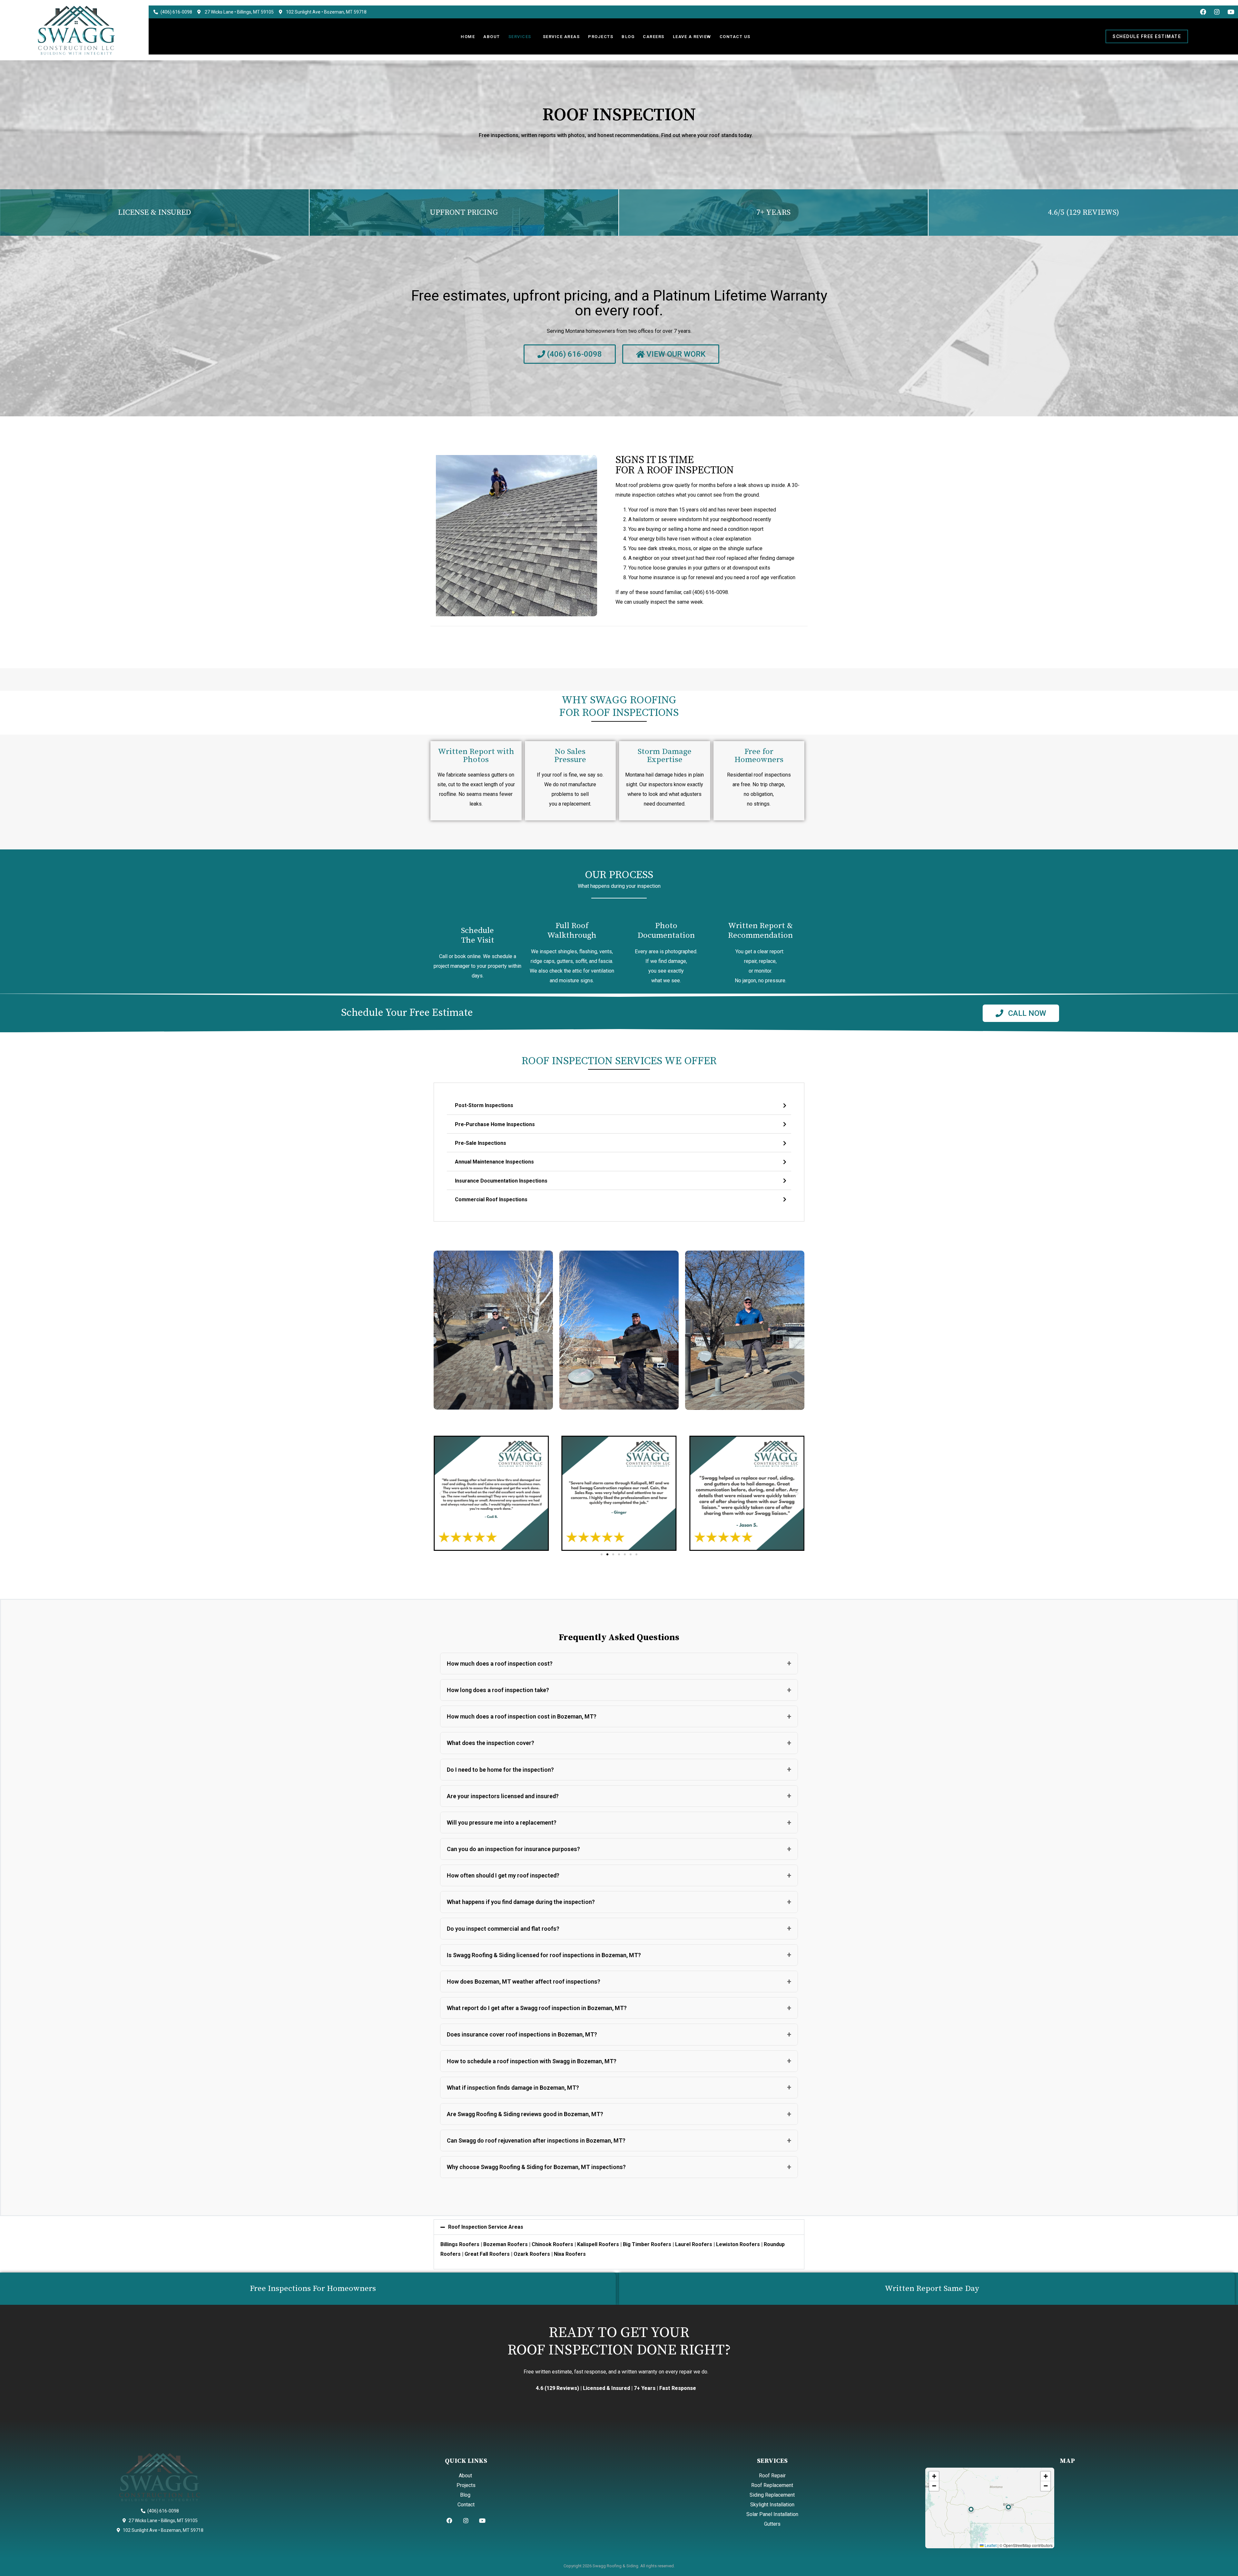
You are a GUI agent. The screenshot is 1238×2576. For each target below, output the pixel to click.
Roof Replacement (772, 2485)
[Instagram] (1217, 12)
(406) (699, 592)
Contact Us (735, 37)
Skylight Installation (772, 2505)
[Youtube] (1231, 12)
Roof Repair (772, 2476)
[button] (441, 1493)
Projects (601, 37)
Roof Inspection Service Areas (486, 2227)
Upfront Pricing (464, 213)
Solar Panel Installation (772, 2514)
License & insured (154, 213)
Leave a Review (692, 37)
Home (468, 37)
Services (520, 37)
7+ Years (773, 213)
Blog (628, 37)
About (492, 37)
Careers (654, 37)
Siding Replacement (772, 2495)
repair (750, 961)
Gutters (772, 2524)
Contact (466, 2505)
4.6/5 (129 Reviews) (1083, 213)
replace (767, 961)
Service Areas (561, 37)
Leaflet (990, 2545)
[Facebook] (1203, 12)
